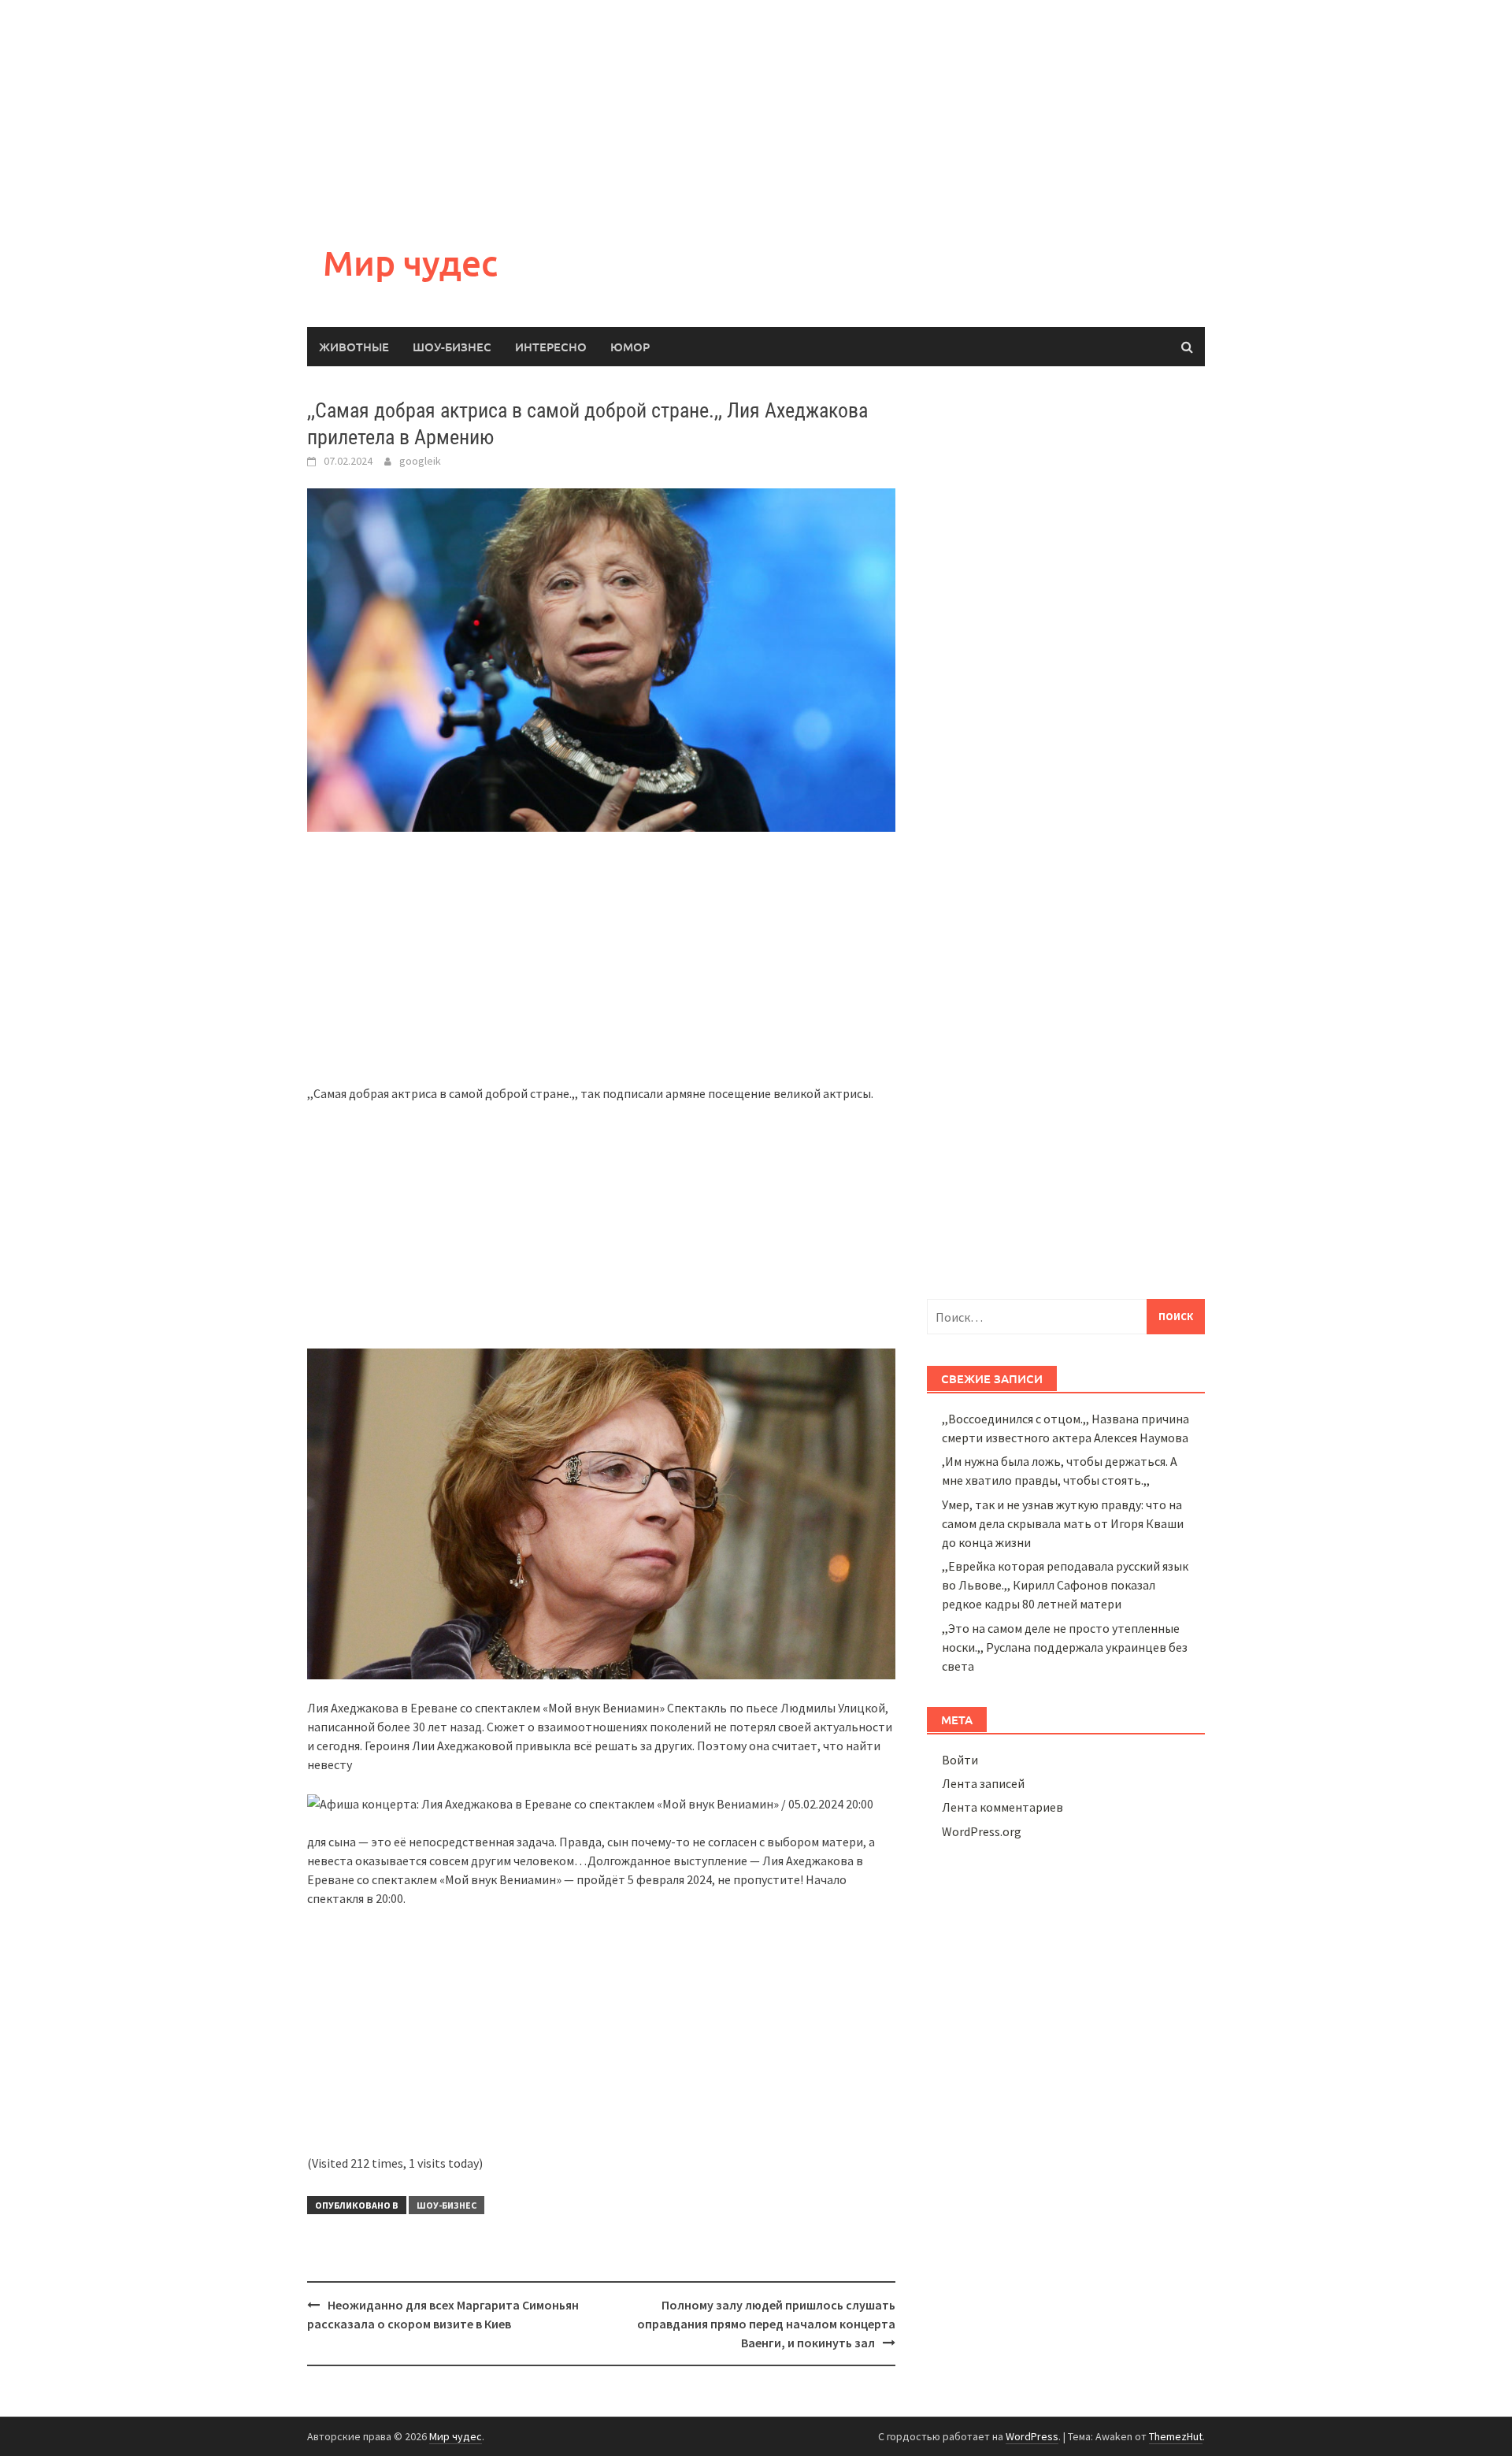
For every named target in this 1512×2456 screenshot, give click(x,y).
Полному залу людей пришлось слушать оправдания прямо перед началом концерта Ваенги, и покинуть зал (766, 2324)
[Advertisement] (472, 110)
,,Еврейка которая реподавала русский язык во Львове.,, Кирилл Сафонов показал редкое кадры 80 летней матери (1065, 1585)
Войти (960, 1760)
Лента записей (983, 1783)
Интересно (551, 347)
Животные (354, 347)
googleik (420, 461)
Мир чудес (410, 263)
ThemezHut (1176, 2436)
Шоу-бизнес (452, 347)
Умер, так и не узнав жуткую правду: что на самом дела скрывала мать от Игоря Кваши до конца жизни (1063, 1523)
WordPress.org (982, 1831)
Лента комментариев (1002, 1807)
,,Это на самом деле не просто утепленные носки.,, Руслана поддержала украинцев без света (1065, 1647)
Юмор (630, 347)
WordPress (1032, 2436)
